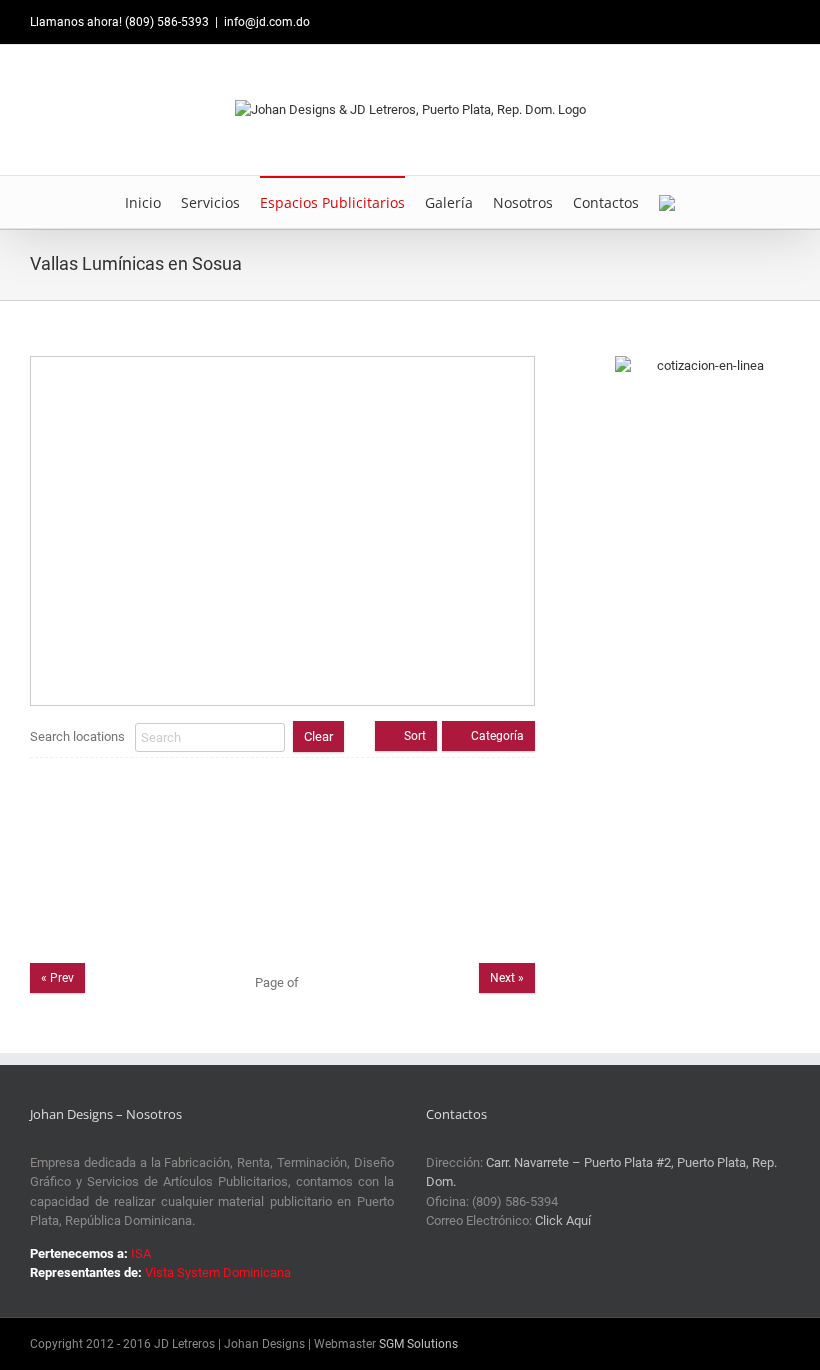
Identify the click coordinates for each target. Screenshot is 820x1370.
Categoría (497, 736)
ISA (141, 1253)
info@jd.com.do (267, 22)
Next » (507, 978)
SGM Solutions (418, 1344)
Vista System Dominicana (218, 1272)
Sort (415, 736)
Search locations (77, 736)
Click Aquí (563, 1220)
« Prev (57, 978)
